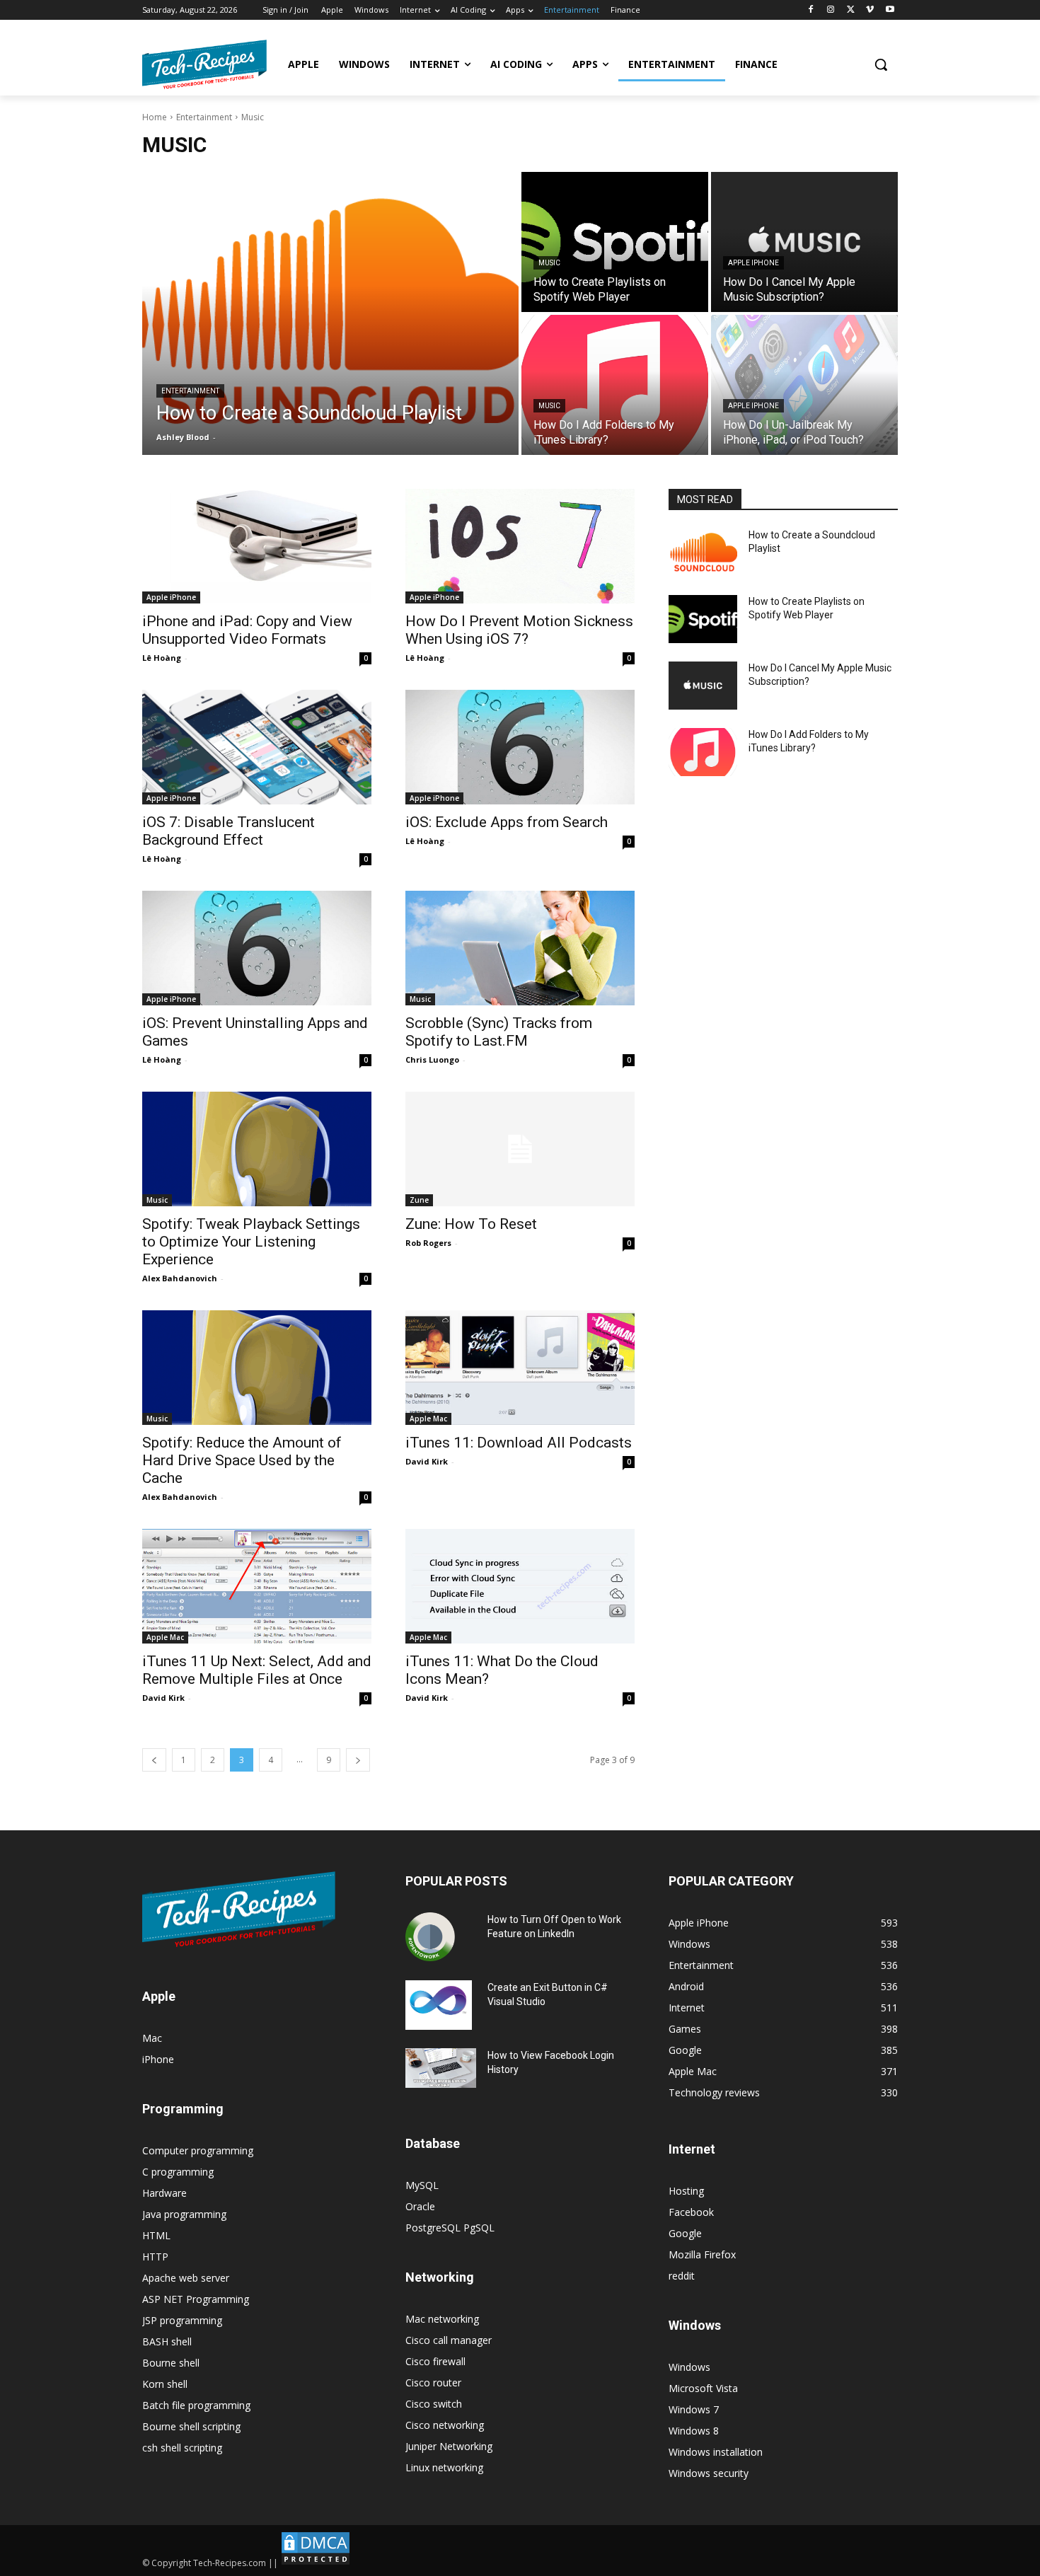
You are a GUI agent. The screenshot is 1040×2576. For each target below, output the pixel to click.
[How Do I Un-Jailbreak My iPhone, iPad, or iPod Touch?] (804, 385)
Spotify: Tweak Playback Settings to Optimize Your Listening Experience (251, 1242)
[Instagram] (831, 10)
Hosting (686, 2191)
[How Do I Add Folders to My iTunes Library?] (615, 385)
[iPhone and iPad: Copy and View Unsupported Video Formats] (257, 546)
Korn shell (165, 2384)
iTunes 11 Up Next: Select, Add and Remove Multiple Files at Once (257, 1670)
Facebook (691, 2212)
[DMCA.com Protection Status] (316, 2563)
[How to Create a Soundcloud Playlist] (330, 313)
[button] (881, 64)
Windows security (709, 2473)
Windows (689, 2367)
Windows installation (716, 2452)
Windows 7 (694, 2409)
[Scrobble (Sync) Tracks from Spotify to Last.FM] (520, 948)
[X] (851, 10)
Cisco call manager (449, 2340)
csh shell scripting (182, 2448)
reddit (682, 2276)
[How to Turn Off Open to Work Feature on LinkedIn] (430, 1937)
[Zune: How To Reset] (520, 1149)
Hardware (164, 2193)
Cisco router (433, 2382)
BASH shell (167, 2341)
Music (549, 263)
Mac (152, 2038)
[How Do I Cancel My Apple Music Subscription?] (804, 242)
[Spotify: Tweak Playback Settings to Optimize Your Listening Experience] (257, 1149)
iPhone (158, 2059)
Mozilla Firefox (702, 2254)
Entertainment (204, 117)
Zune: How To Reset (471, 1224)
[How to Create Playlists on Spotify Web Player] (615, 242)
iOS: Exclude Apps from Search (507, 822)
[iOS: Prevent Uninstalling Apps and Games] (257, 948)
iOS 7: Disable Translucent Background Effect (229, 831)
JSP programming (182, 2320)
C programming (178, 2172)
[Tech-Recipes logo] (204, 64)
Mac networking (442, 2319)
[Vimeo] (870, 10)
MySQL (422, 2185)
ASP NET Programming (196, 2299)
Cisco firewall (435, 2361)
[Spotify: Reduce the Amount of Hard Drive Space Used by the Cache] (257, 1368)
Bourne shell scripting (191, 2426)
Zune (419, 1200)
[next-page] (358, 1760)
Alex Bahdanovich (180, 1278)
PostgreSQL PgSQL (450, 2228)
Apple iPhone (753, 263)
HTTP (155, 2257)
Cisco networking (445, 2425)
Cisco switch (434, 2404)
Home (155, 117)
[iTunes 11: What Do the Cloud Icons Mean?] (520, 1586)
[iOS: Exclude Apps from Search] (520, 747)
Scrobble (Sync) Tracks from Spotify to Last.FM (499, 1032)
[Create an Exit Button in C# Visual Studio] (439, 2005)
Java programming (184, 2214)
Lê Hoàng (162, 658)
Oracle (420, 2206)
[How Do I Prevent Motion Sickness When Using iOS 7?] (520, 546)
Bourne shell (171, 2363)
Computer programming (198, 2150)
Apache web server (186, 2278)
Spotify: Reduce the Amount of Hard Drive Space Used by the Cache (242, 1460)
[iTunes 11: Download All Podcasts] (520, 1368)
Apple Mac (428, 1419)
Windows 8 (694, 2431)
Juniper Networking (449, 2446)
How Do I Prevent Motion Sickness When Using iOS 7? (519, 630)
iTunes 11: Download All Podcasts (519, 1443)
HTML (156, 2235)
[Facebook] (811, 10)
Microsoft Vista (703, 2388)
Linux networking (444, 2467)
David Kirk (427, 1461)
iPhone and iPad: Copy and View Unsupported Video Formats (247, 630)
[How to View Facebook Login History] (441, 2068)
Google (685, 2233)
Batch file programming (196, 2405)
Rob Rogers (428, 1243)
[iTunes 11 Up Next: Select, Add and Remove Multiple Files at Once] (257, 1586)
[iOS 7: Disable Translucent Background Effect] (257, 747)
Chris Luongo (432, 1059)
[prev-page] (154, 1760)
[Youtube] (890, 10)
